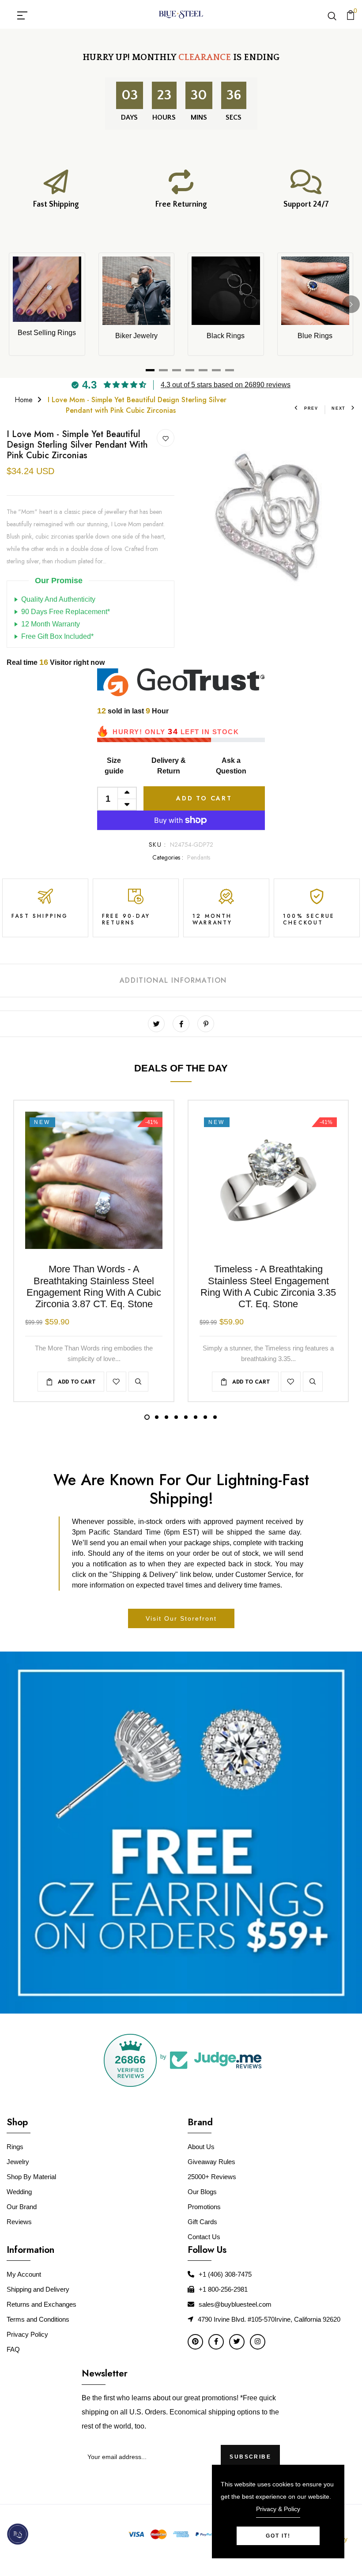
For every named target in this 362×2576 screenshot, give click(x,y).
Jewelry (18, 2162)
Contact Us (204, 2237)
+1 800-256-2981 (223, 2289)
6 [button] (196, 1417)
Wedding (19, 2192)
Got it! (278, 2536)
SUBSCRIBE (250, 2457)
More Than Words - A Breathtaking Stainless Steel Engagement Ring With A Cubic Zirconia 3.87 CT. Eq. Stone (94, 1286)
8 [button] (215, 1417)
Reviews (19, 2222)
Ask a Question (231, 766)
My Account (24, 2274)
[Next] (351, 304)
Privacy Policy (27, 2334)
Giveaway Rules (211, 2162)
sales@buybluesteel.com (235, 2304)
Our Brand (22, 2207)
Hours (164, 117)
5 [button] (186, 1417)
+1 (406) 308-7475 (225, 2274)
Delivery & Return (169, 766)
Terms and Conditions (38, 2319)
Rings (15, 2147)
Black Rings (226, 336)
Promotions (204, 2207)
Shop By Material (31, 2177)
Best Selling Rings (47, 333)
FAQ (13, 2349)
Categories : (168, 857)
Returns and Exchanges (41, 2304)
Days (129, 117)
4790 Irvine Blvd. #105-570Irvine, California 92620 (269, 2319)
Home (24, 400)
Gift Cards (202, 2222)
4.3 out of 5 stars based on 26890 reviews (226, 385)
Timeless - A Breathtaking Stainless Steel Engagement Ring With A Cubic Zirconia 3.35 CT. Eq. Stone (268, 1286)
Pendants (199, 857)
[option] (271, 513)
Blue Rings (315, 336)
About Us (201, 2147)
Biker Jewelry (136, 336)
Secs (234, 117)
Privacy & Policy (278, 2509)
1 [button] (147, 1417)
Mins (199, 117)
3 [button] (166, 1417)
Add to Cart (204, 798)
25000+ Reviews (212, 2177)
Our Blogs (202, 2192)
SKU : (157, 845)
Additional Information (173, 980)
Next (339, 408)
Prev (311, 408)
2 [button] (157, 1417)
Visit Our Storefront (181, 1618)
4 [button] (176, 1417)
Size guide (114, 766)
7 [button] (205, 1417)
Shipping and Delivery (38, 2289)
